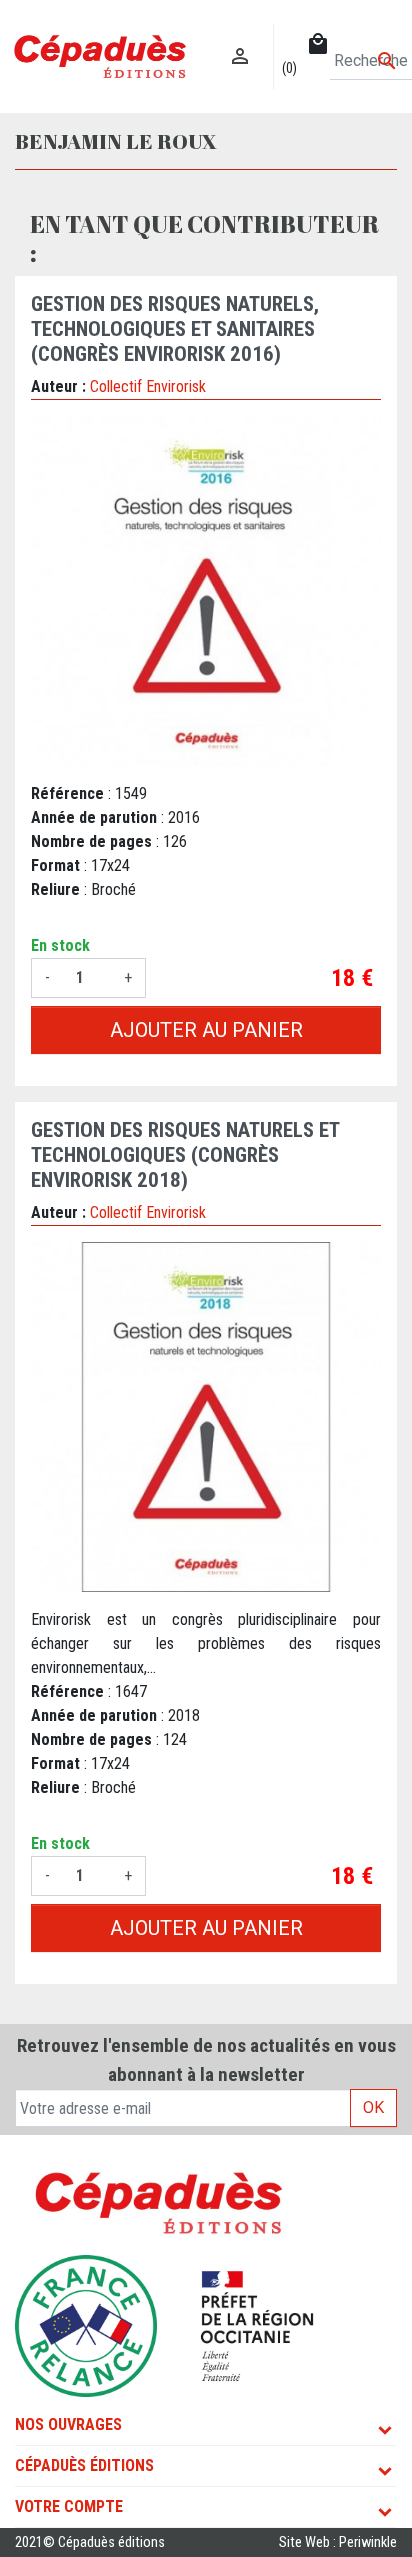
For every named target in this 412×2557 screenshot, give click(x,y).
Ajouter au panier (206, 1030)
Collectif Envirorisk (148, 386)
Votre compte (69, 2506)
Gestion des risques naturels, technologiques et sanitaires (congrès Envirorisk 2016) (175, 329)
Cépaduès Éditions (84, 2465)
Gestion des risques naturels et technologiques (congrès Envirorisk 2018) (185, 1155)
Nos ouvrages (68, 2424)
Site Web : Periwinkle (338, 2542)
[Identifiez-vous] (240, 35)
